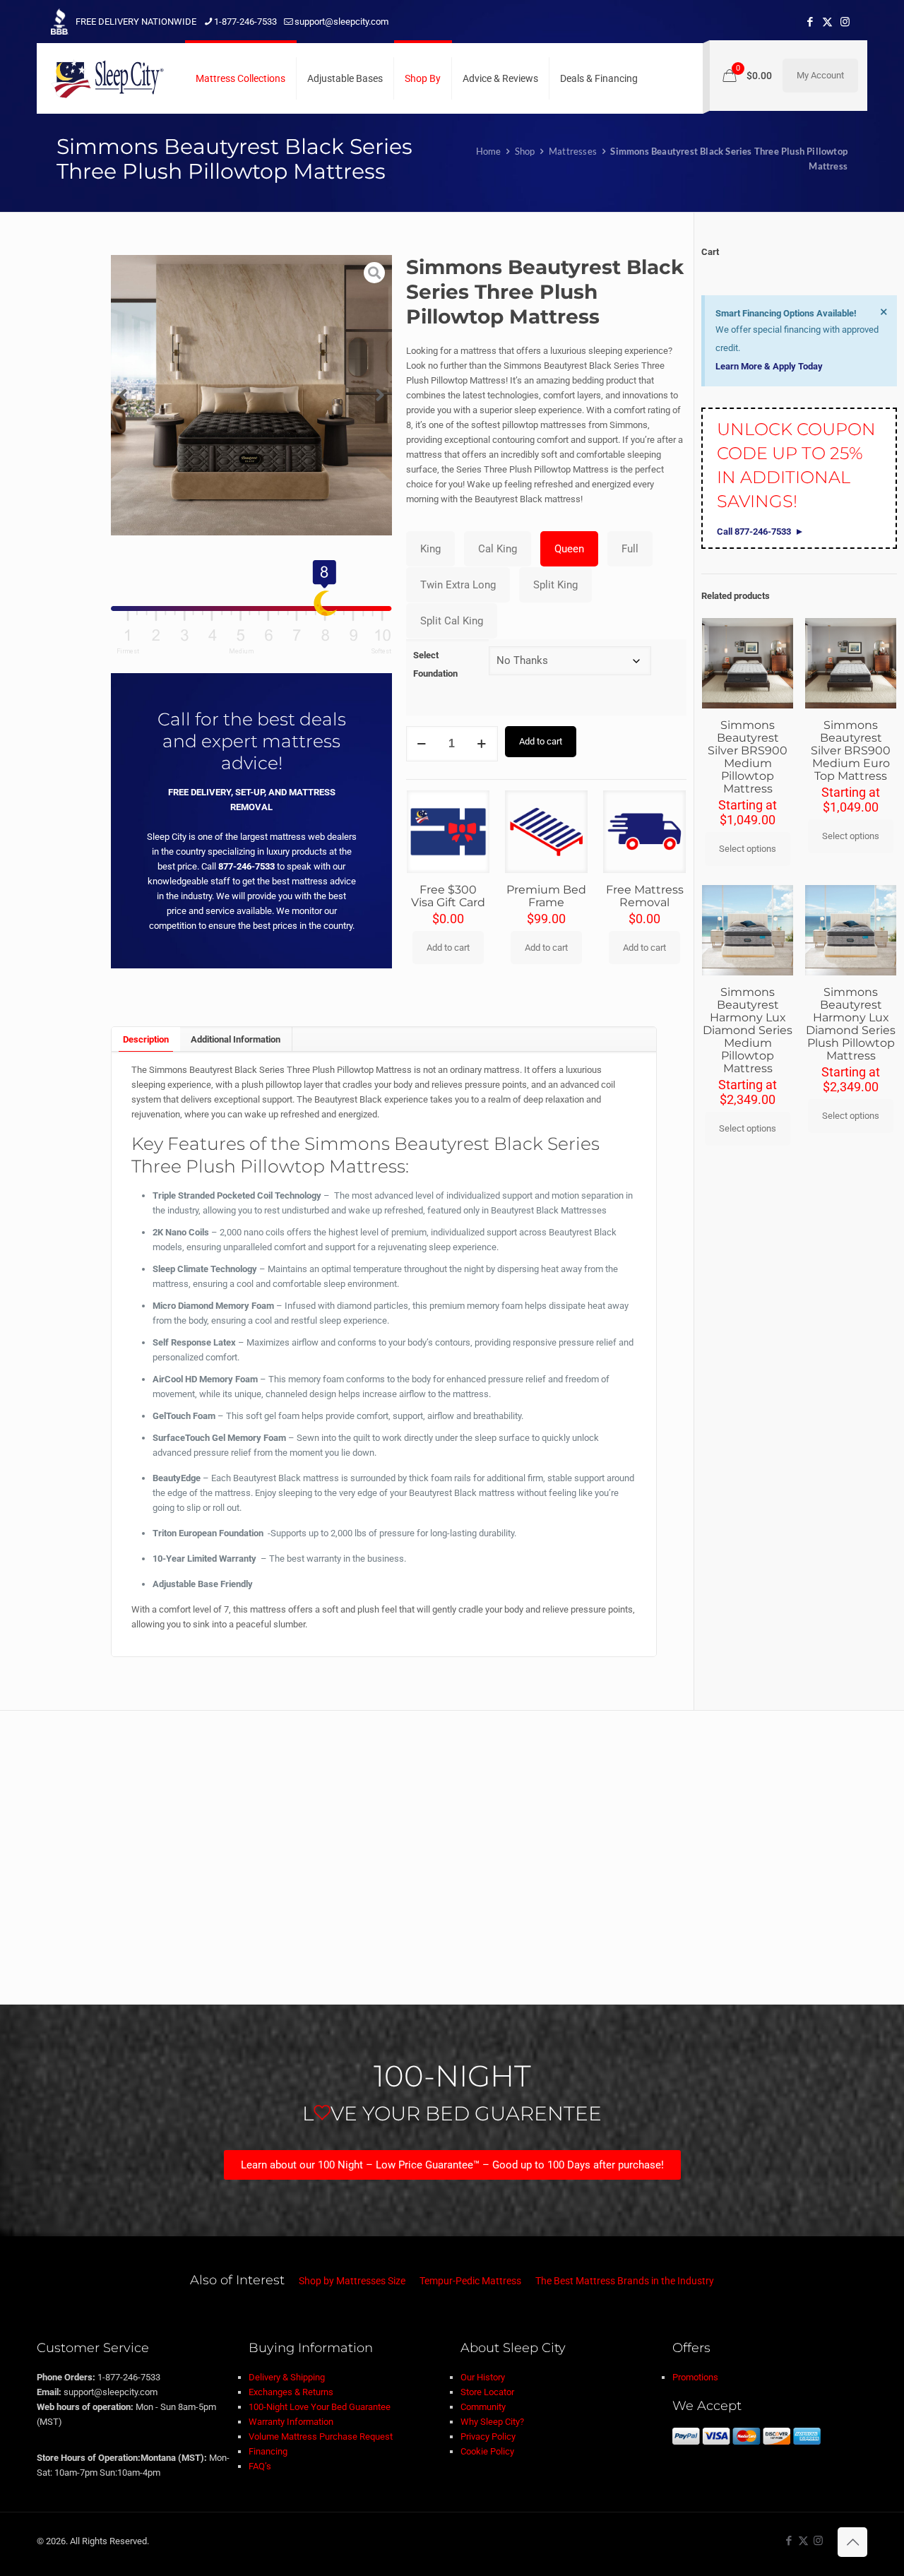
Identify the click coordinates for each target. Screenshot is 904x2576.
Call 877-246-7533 (754, 532)
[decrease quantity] (422, 744)
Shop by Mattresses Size (352, 2281)
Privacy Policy (488, 2436)
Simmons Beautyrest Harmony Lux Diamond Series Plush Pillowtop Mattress (851, 1024)
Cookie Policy (487, 2451)
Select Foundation (435, 664)
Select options (748, 849)
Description (146, 1039)
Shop (525, 151)
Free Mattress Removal (645, 896)
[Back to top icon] (852, 2542)
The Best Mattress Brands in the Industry (625, 2281)
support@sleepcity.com (341, 22)
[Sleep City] (107, 78)
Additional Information (236, 1039)
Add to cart (541, 741)
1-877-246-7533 (245, 22)
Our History (483, 2377)
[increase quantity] (482, 744)
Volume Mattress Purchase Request (321, 2436)
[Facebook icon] (810, 22)
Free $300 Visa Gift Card (448, 896)
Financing (268, 2451)
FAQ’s (260, 2466)
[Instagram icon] (845, 22)
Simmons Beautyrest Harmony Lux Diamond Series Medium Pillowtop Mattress (748, 1030)
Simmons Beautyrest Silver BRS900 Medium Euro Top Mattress (851, 750)
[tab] (145, 1039)
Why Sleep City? (492, 2422)
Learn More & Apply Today (769, 366)
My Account (820, 75)
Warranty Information (291, 2422)
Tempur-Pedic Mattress (470, 2281)
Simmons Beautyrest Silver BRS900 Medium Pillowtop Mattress (748, 757)
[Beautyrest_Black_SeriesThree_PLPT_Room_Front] (251, 395)
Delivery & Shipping (287, 2377)
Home (489, 151)
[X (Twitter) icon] (827, 22)
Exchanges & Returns (291, 2392)
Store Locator (487, 2392)
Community (483, 2407)
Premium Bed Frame (546, 896)
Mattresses (573, 151)
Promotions (695, 2377)
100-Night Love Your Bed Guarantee (320, 2407)
